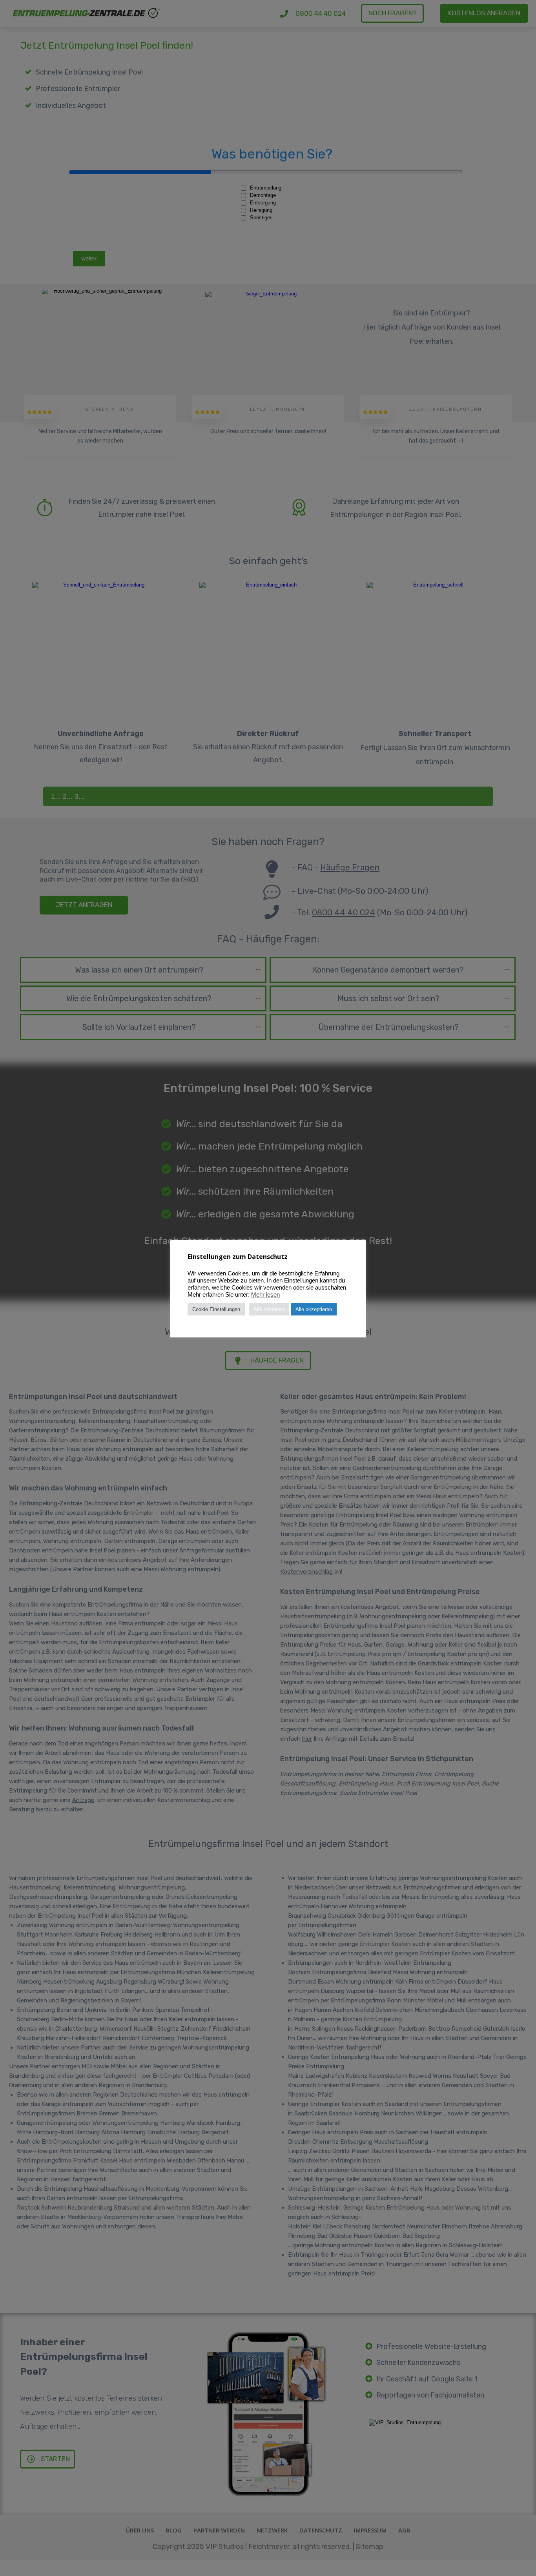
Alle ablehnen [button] (269, 1309)
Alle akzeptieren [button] (314, 1309)
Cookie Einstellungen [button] (216, 1309)
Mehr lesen (265, 1295)
